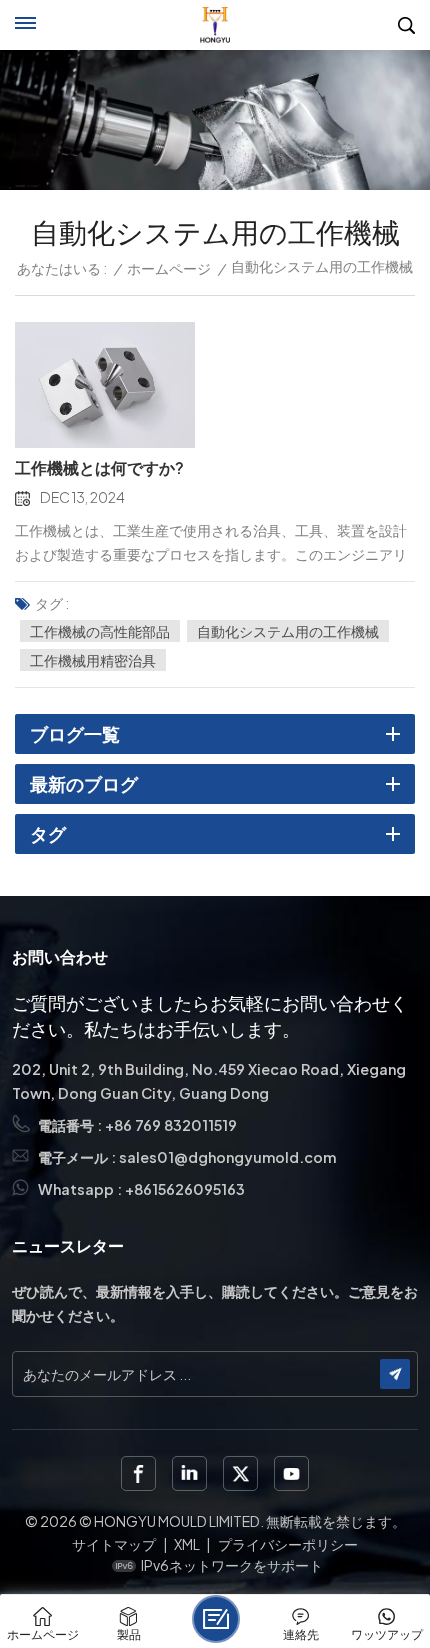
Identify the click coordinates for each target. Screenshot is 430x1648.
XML (187, 1544)
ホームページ (169, 268)
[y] (291, 1473)
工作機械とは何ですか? (99, 468)
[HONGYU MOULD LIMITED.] (215, 25)
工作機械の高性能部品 (100, 631)
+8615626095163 (185, 1189)
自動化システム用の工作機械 (288, 631)
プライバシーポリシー (288, 1544)
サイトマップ (114, 1544)
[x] (240, 1473)
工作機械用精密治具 (93, 660)
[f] (138, 1473)
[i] (189, 1473)
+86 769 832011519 (171, 1125)
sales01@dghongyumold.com (227, 1157)
